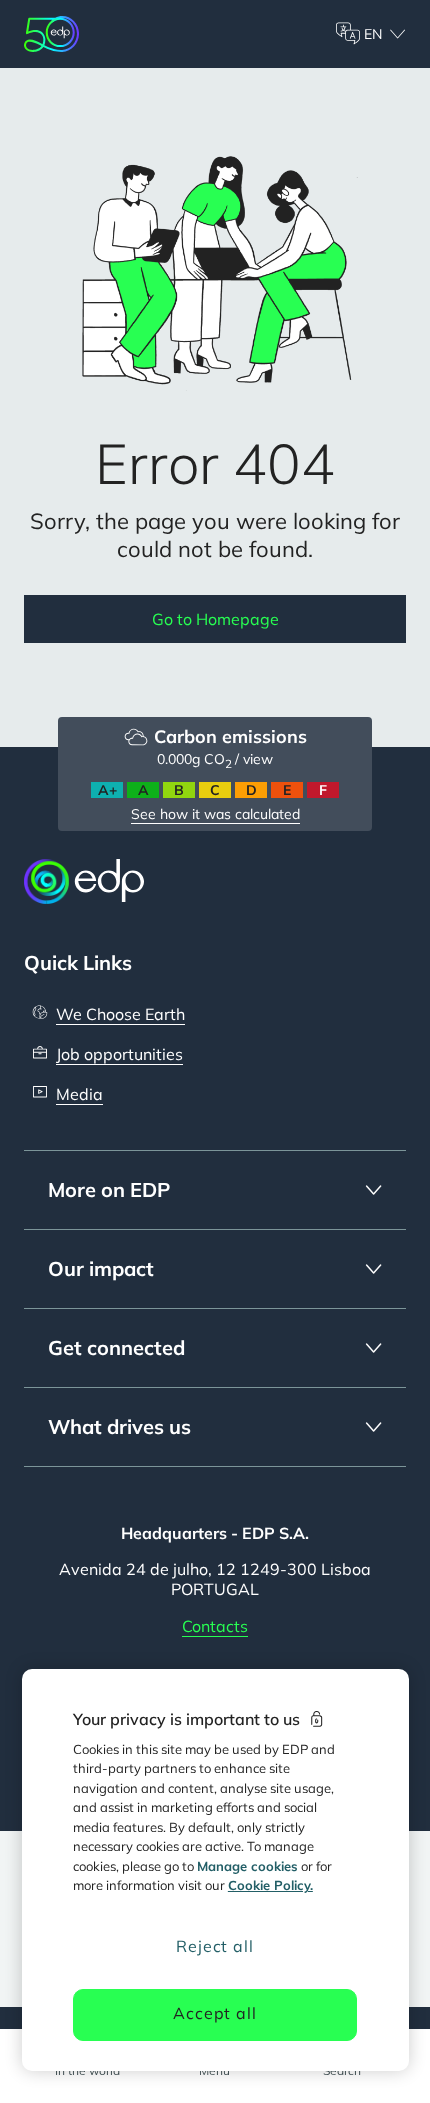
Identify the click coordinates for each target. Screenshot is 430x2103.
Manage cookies (247, 1866)
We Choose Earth (120, 1014)
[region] (215, 1870)
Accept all (214, 2013)
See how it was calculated (215, 814)
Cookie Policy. (270, 1885)
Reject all (214, 1946)
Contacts (215, 1626)
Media (79, 1094)
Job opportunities (119, 1054)
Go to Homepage (215, 619)
